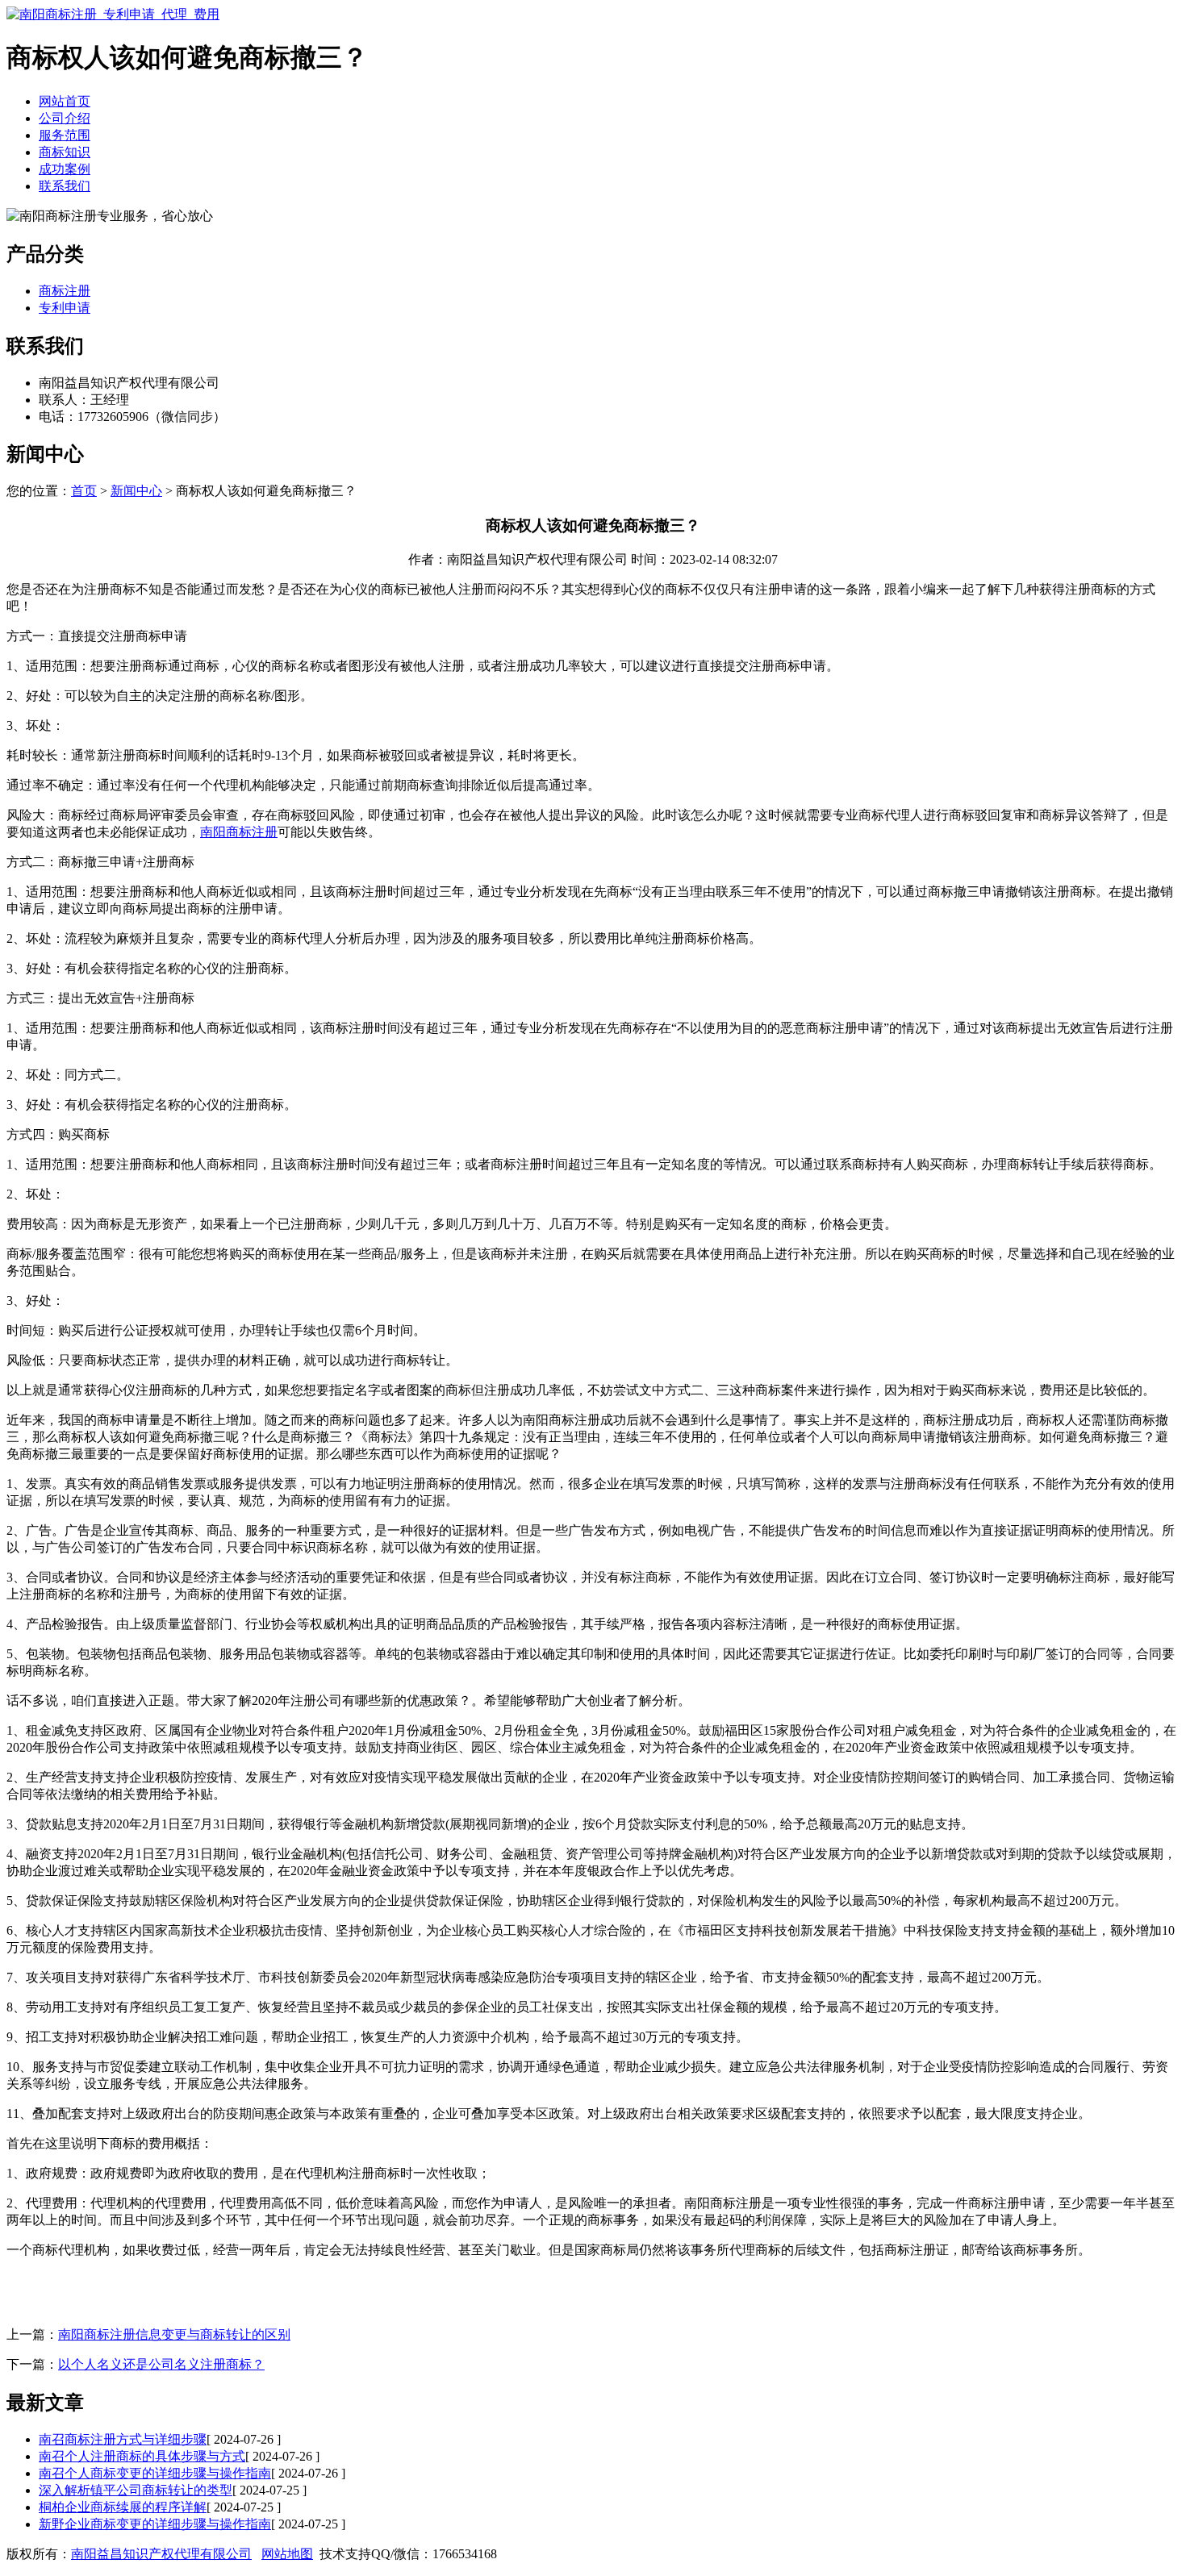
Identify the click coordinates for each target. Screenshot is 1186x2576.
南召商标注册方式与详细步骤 (123, 2439)
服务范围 (65, 135)
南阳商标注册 (239, 832)
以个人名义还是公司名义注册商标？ (161, 2364)
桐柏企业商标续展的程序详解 (123, 2507)
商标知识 (65, 152)
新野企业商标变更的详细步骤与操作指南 (155, 2524)
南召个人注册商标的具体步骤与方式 (142, 2456)
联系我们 (65, 186)
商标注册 (65, 291)
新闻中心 (136, 491)
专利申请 (65, 308)
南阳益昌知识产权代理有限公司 (161, 2554)
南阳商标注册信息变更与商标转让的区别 (174, 2334)
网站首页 (65, 101)
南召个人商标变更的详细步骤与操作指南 (155, 2473)
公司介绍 (65, 118)
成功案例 (65, 169)
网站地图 (287, 2554)
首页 (84, 491)
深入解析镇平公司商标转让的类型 (136, 2490)
